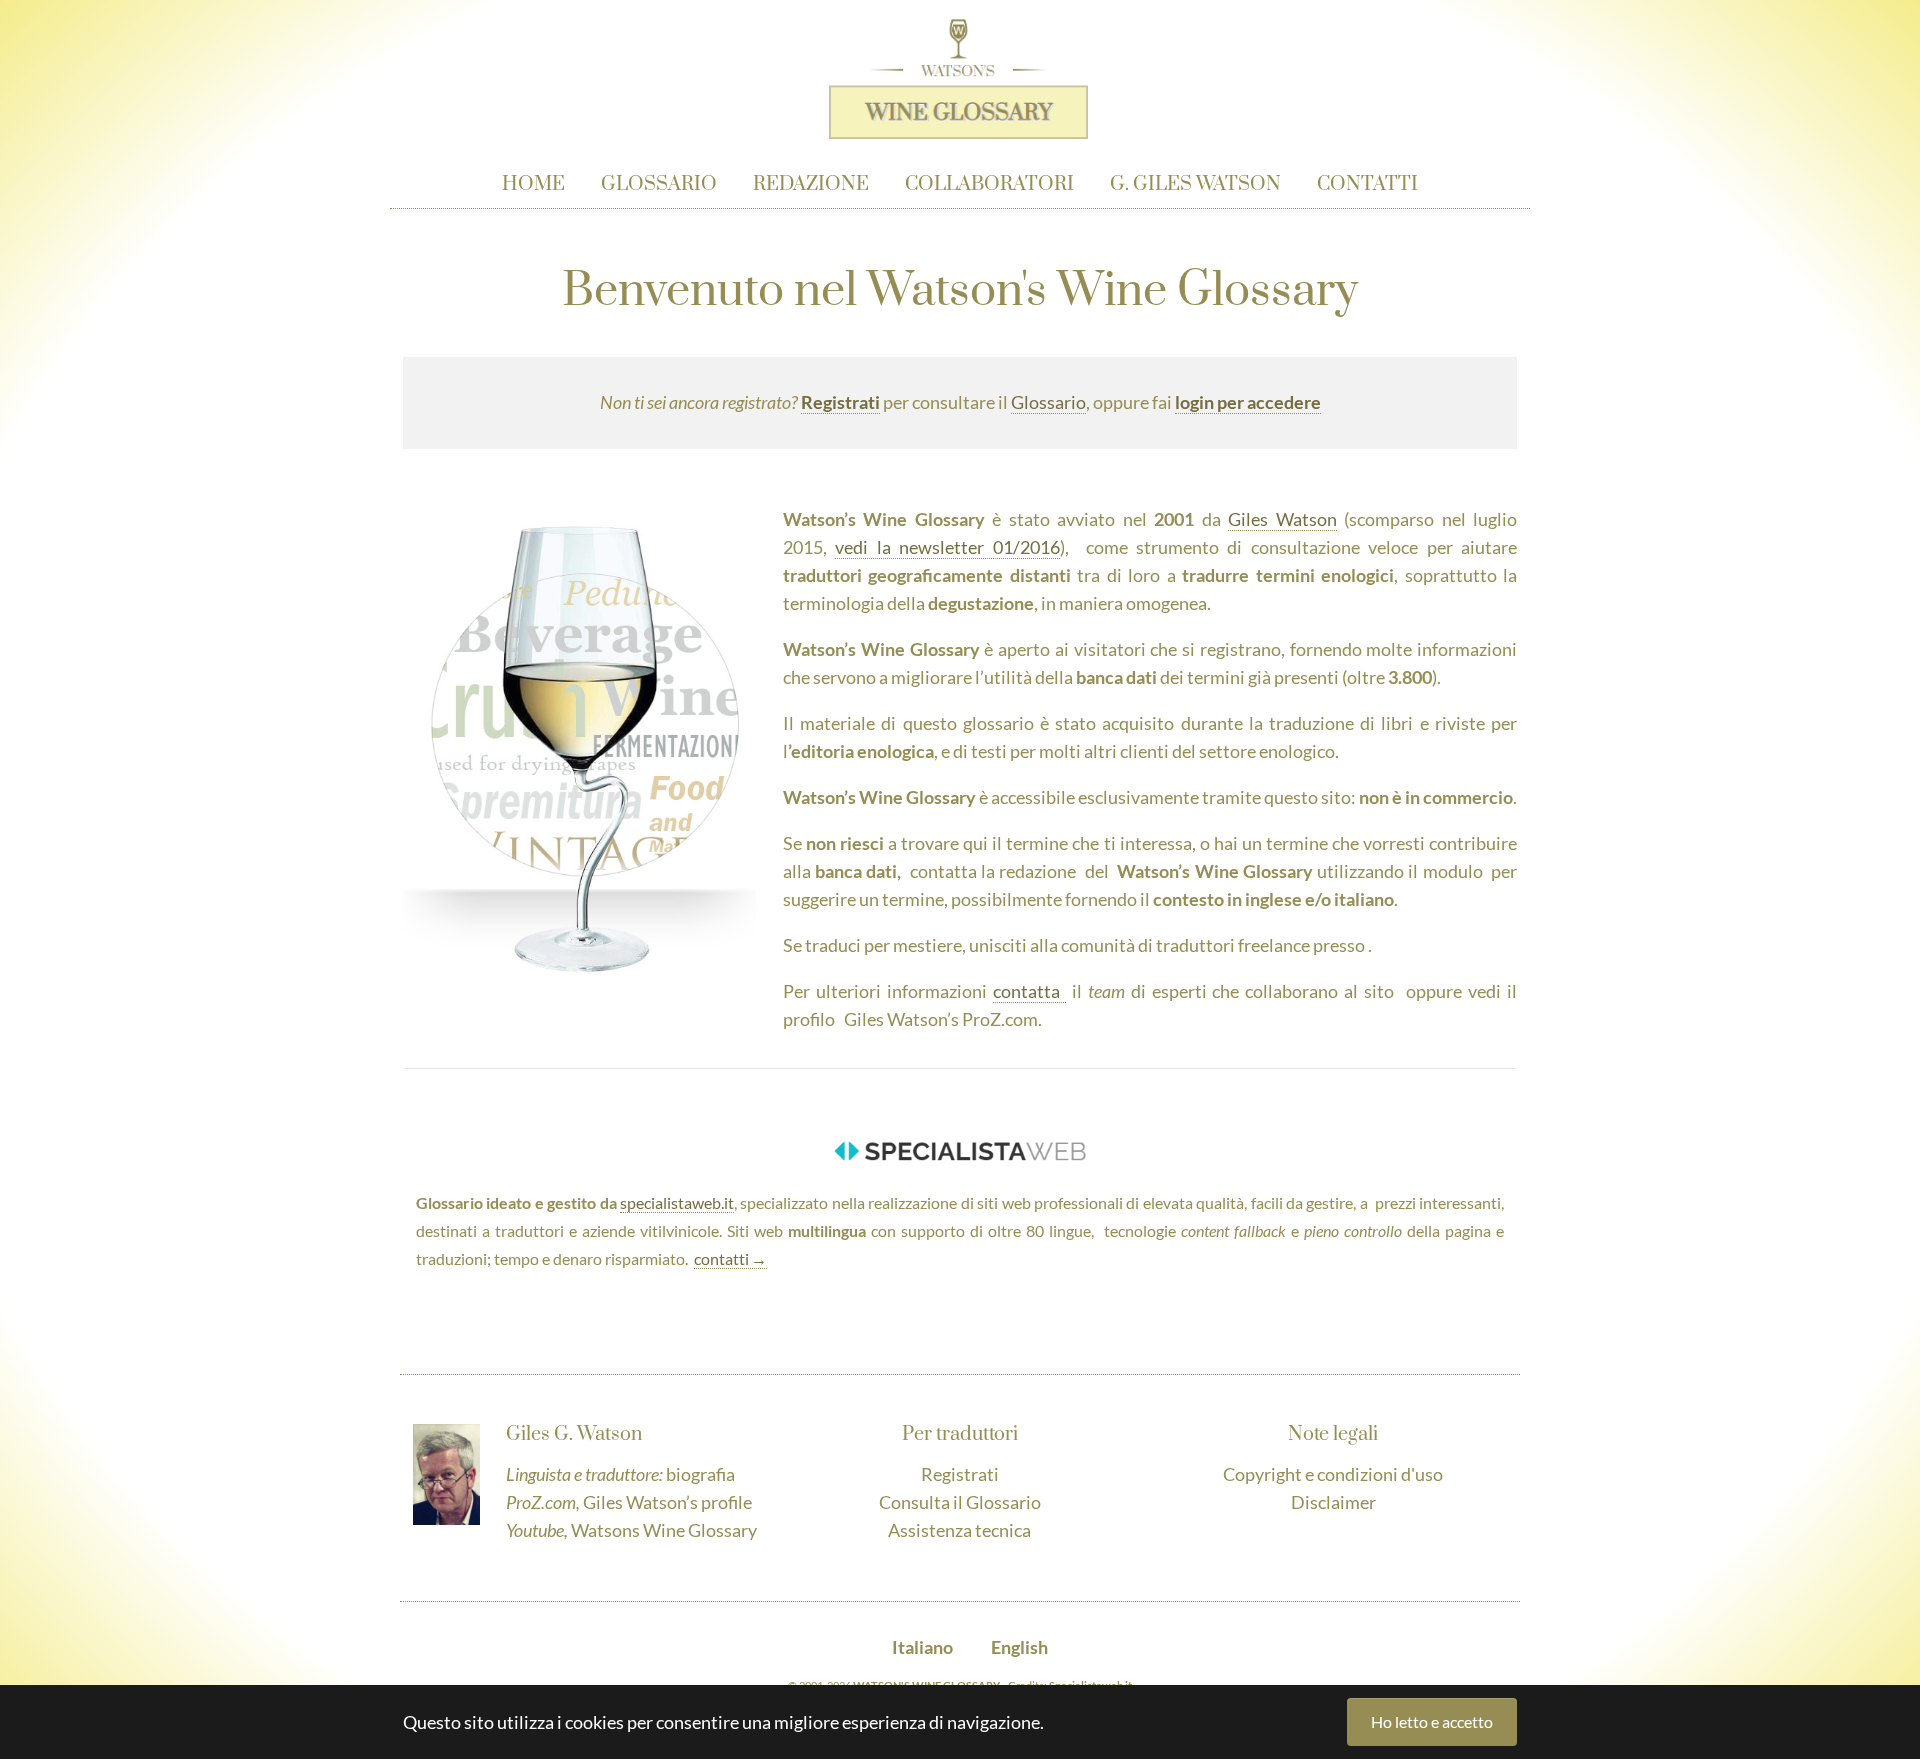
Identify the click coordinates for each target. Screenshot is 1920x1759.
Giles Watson (1282, 519)
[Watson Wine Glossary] (958, 65)
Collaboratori (989, 184)
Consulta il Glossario (960, 1502)
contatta (1029, 991)
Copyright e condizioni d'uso (1333, 1474)
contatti (721, 1259)
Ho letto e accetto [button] (1432, 1721)
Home (533, 184)
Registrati (960, 1474)
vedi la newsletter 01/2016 (947, 547)
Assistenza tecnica (959, 1530)
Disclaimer (1333, 1502)
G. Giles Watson (1195, 184)
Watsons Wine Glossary (664, 1530)
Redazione (811, 184)
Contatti (1367, 184)
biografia (700, 1474)
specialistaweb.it (677, 1203)
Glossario (659, 184)
